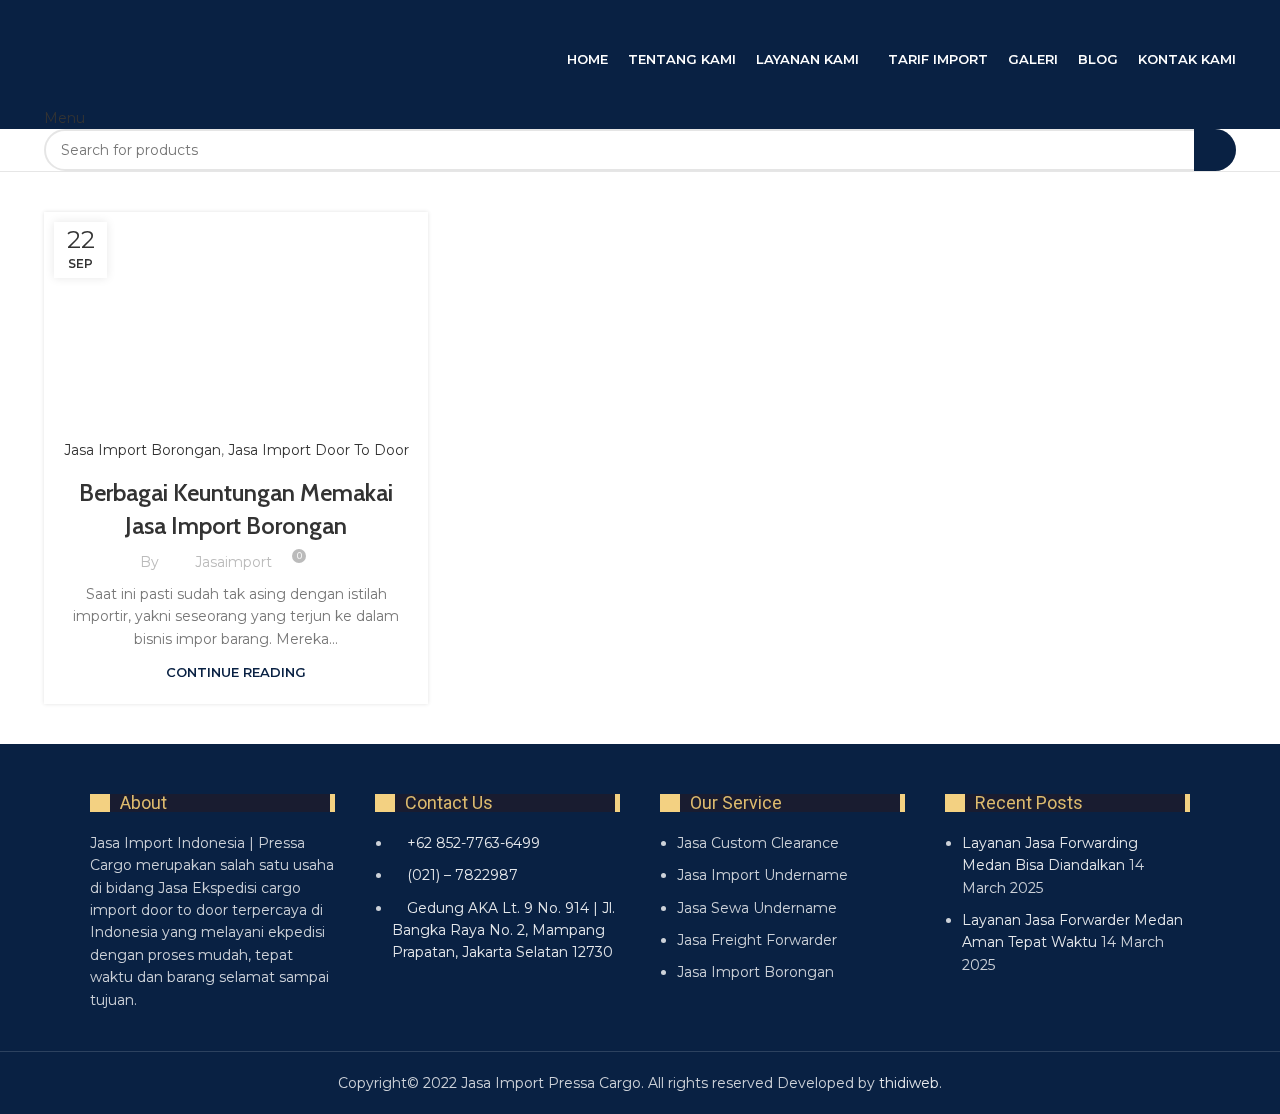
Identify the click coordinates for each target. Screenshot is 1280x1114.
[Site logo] (244, 23)
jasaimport (233, 562)
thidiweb (909, 1083)
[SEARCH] (1215, 150)
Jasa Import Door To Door (318, 450)
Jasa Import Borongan (142, 450)
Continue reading (236, 672)
